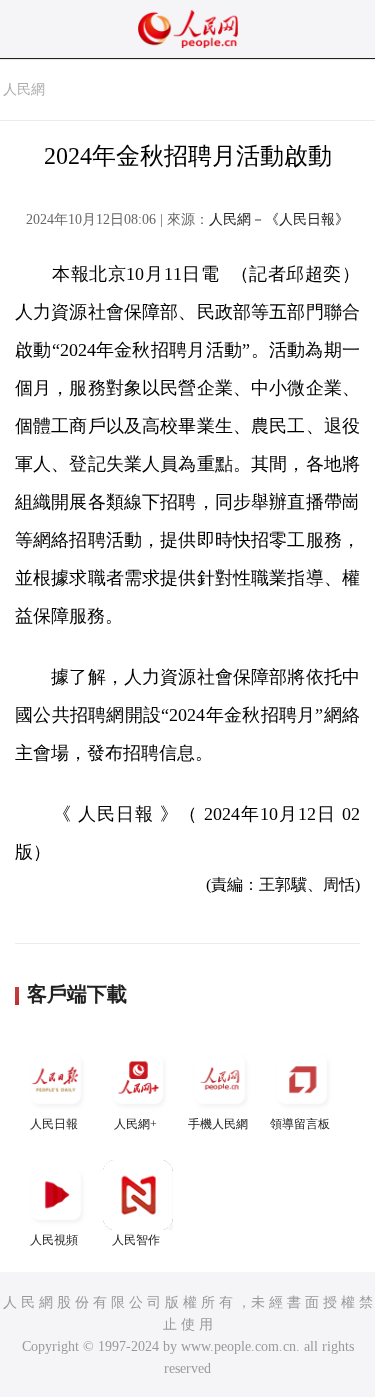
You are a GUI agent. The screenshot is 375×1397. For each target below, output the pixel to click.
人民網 (24, 89)
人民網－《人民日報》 (279, 219)
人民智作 (136, 1240)
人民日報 (54, 1124)
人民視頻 (54, 1240)
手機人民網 (218, 1124)
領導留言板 (300, 1124)
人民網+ (135, 1124)
